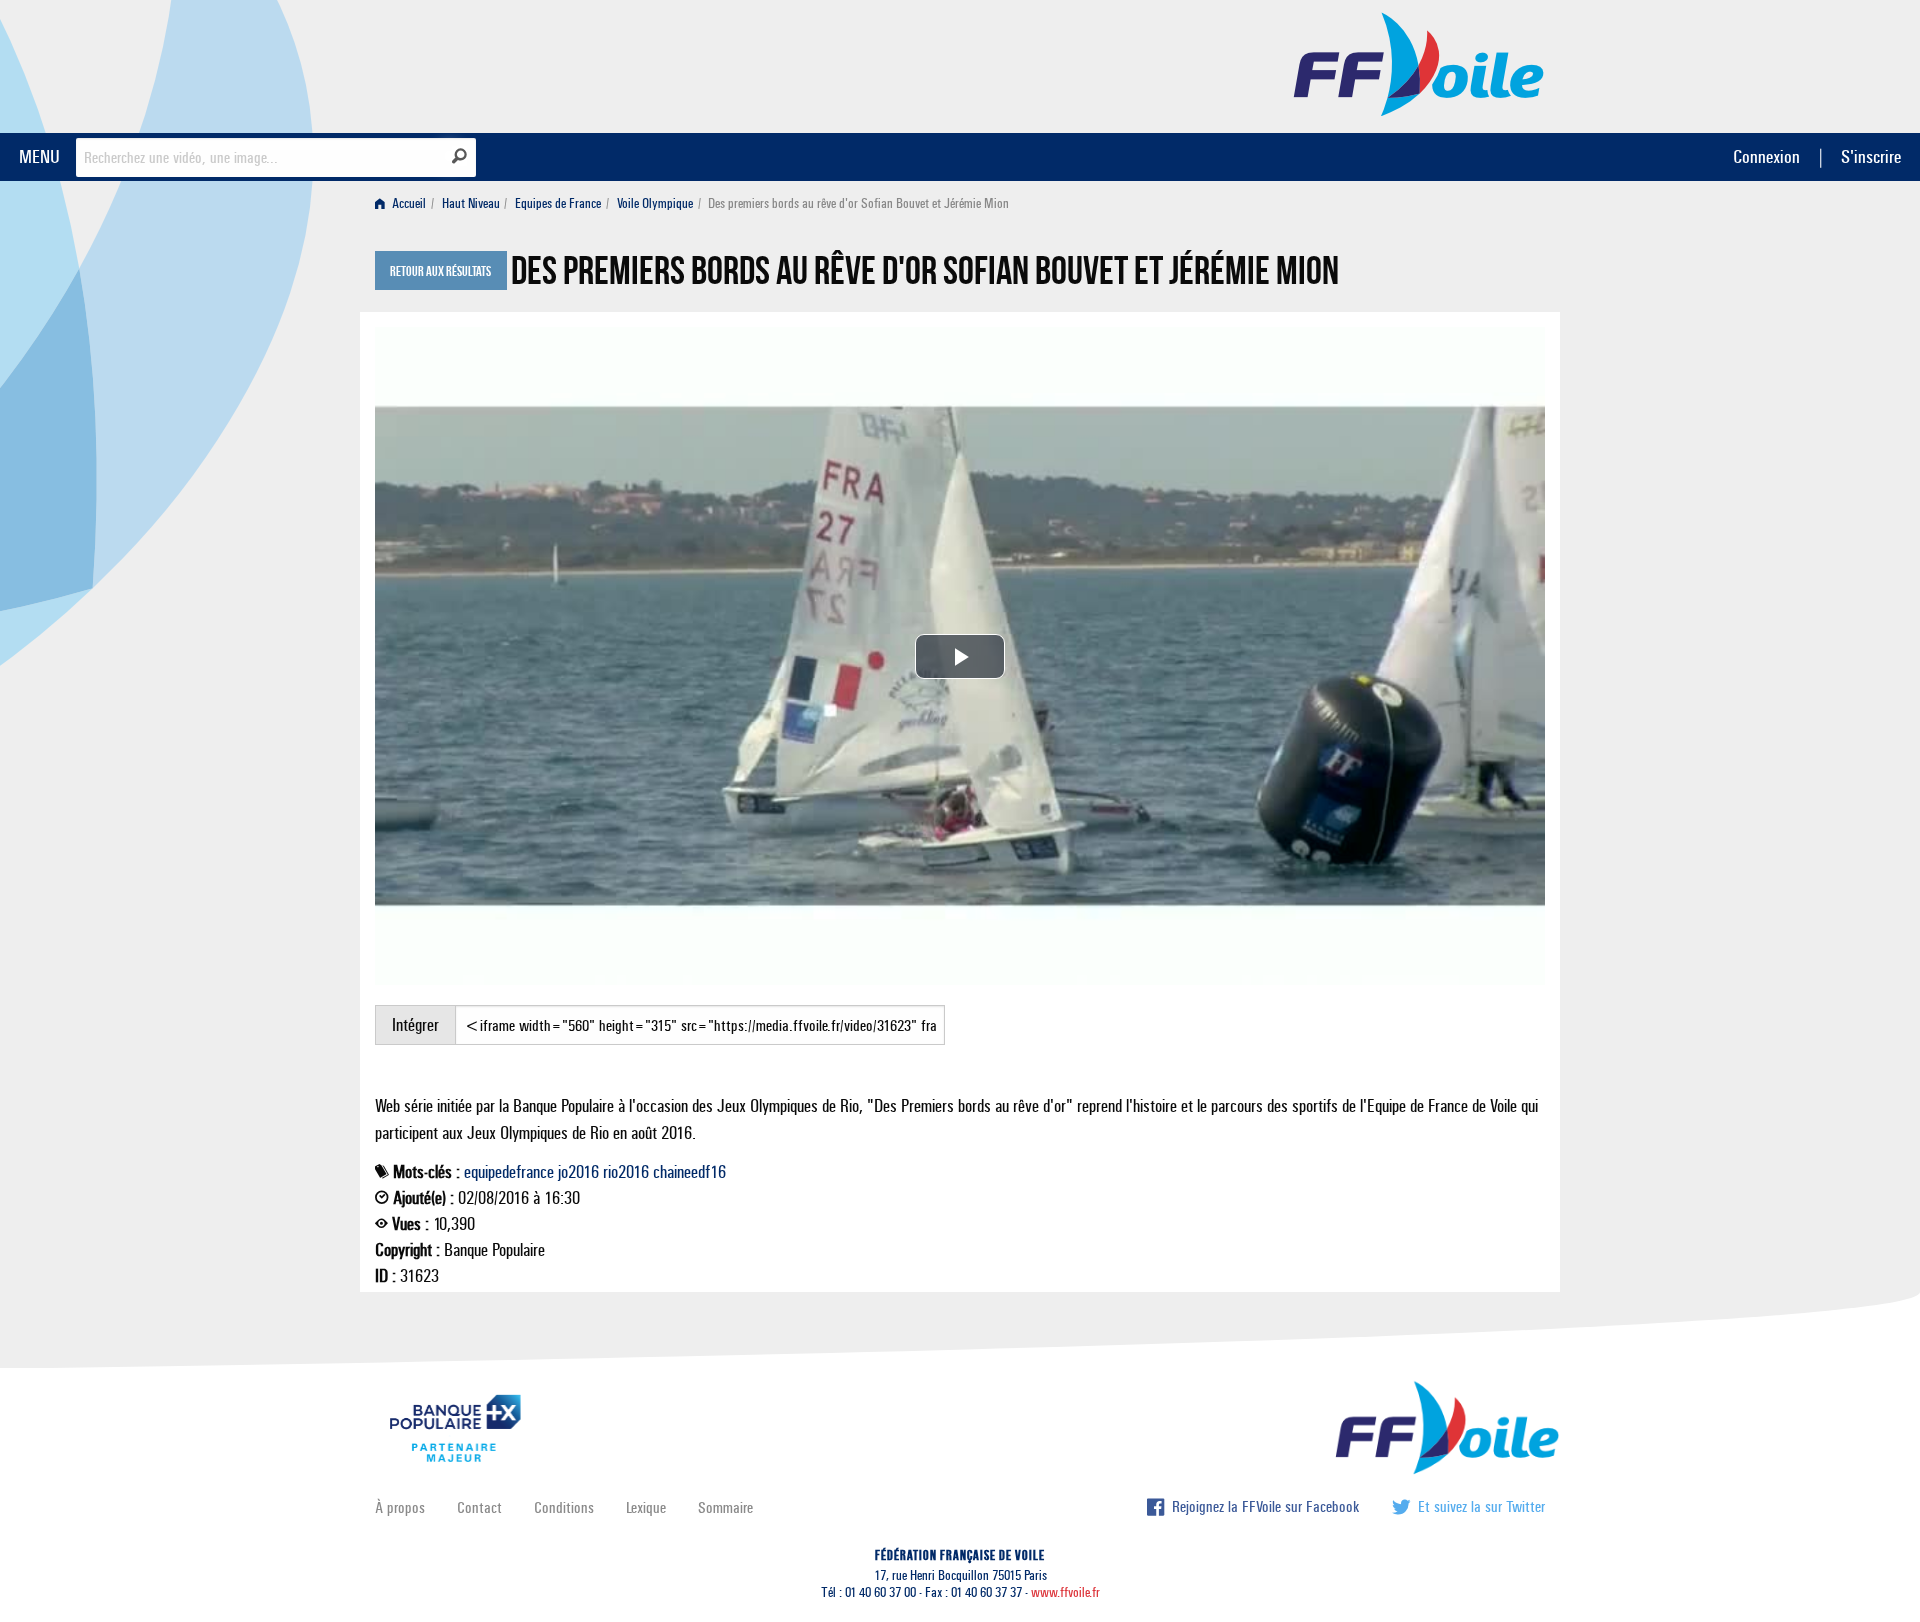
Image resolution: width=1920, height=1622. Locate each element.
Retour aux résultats (440, 272)
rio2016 (626, 1172)
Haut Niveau (471, 203)
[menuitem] (404, 203)
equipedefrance (509, 1172)
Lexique (646, 1507)
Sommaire (725, 1507)
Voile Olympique (655, 203)
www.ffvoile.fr (1065, 1592)
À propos (400, 1507)
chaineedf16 (689, 1172)
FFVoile (1419, 63)
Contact (479, 1507)
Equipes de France (558, 203)
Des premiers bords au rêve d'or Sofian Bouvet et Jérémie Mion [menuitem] (858, 203)
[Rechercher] (459, 156)
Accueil (407, 203)
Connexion (1766, 156)
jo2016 (578, 1172)
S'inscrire (1871, 156)
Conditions (564, 1507)
